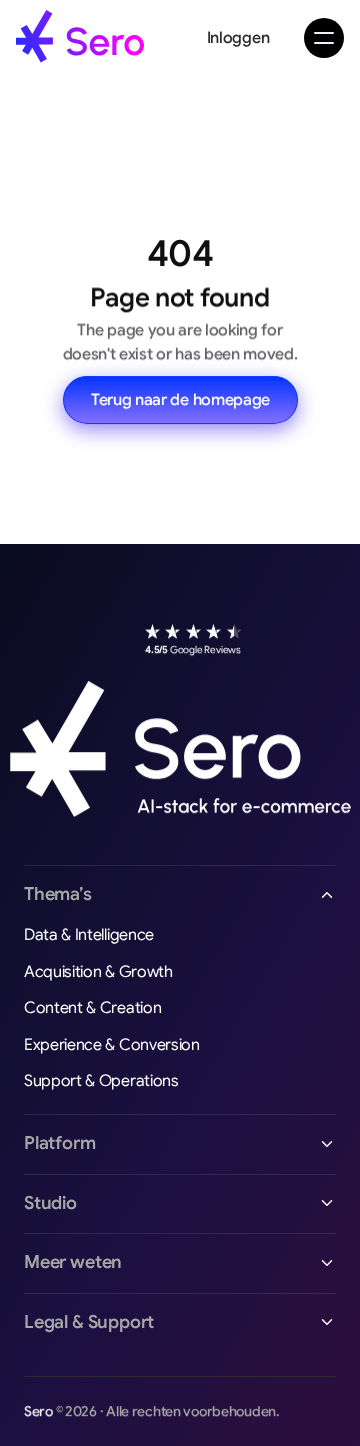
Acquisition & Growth (98, 972)
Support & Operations (101, 1081)
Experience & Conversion (112, 1045)
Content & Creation (92, 1008)
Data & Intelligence (89, 935)
